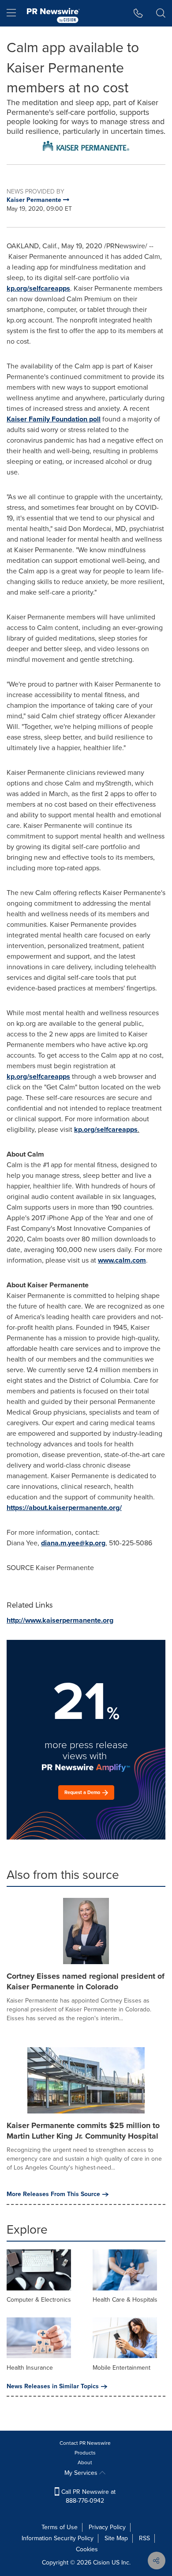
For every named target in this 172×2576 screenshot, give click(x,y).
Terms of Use (60, 2527)
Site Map (116, 2538)
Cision (101, 2563)
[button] (86, 146)
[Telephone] (138, 13)
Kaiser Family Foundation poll (54, 419)
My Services (82, 2473)
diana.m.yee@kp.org (73, 1543)
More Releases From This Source (53, 2194)
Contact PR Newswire (85, 2443)
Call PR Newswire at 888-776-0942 (88, 2496)
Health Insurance (30, 2368)
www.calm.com (122, 1260)
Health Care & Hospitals (125, 2300)
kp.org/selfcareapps (38, 288)
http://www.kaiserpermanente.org (60, 1620)
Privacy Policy (107, 2527)
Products (85, 2453)
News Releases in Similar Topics (53, 2386)
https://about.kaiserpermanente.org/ (64, 1508)
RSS (144, 2538)
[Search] (161, 13)
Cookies (87, 2549)
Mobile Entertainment (122, 2368)
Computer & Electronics (39, 2300)
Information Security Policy (58, 2538)
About (85, 2462)
